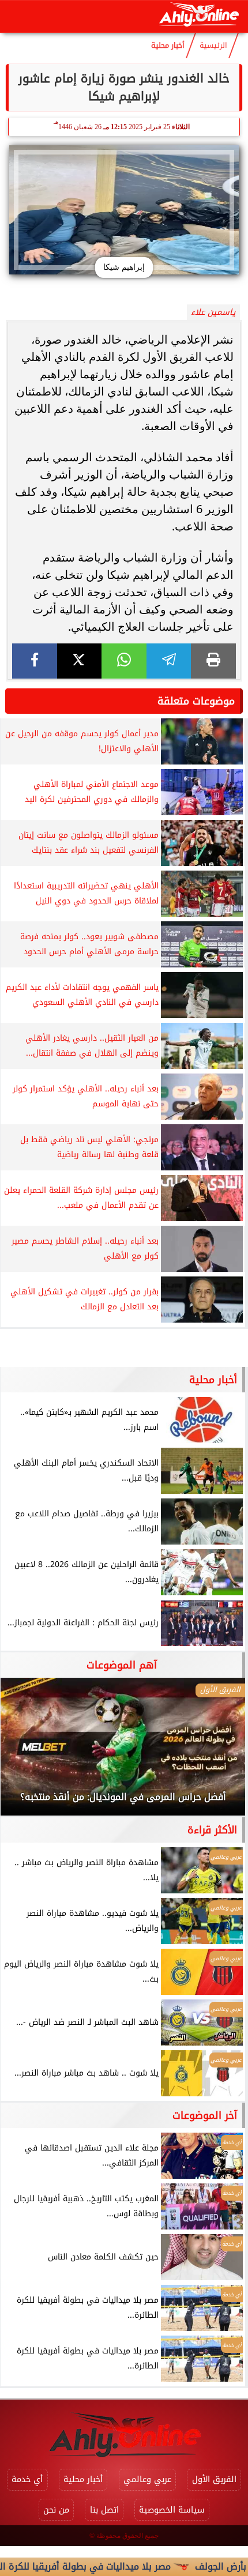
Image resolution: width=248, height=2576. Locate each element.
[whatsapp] (124, 661)
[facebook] (35, 661)
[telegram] (169, 661)
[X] (80, 661)
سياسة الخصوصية (172, 2510)
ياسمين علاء (213, 312)
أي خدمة (27, 2479)
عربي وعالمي (147, 2479)
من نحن (56, 2510)
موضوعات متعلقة (196, 701)
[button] (25, 1753)
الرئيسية (213, 46)
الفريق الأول (214, 2479)
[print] (213, 661)
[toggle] (18, 17)
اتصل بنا (104, 2510)
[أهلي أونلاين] (199, 16)
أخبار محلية (168, 46)
